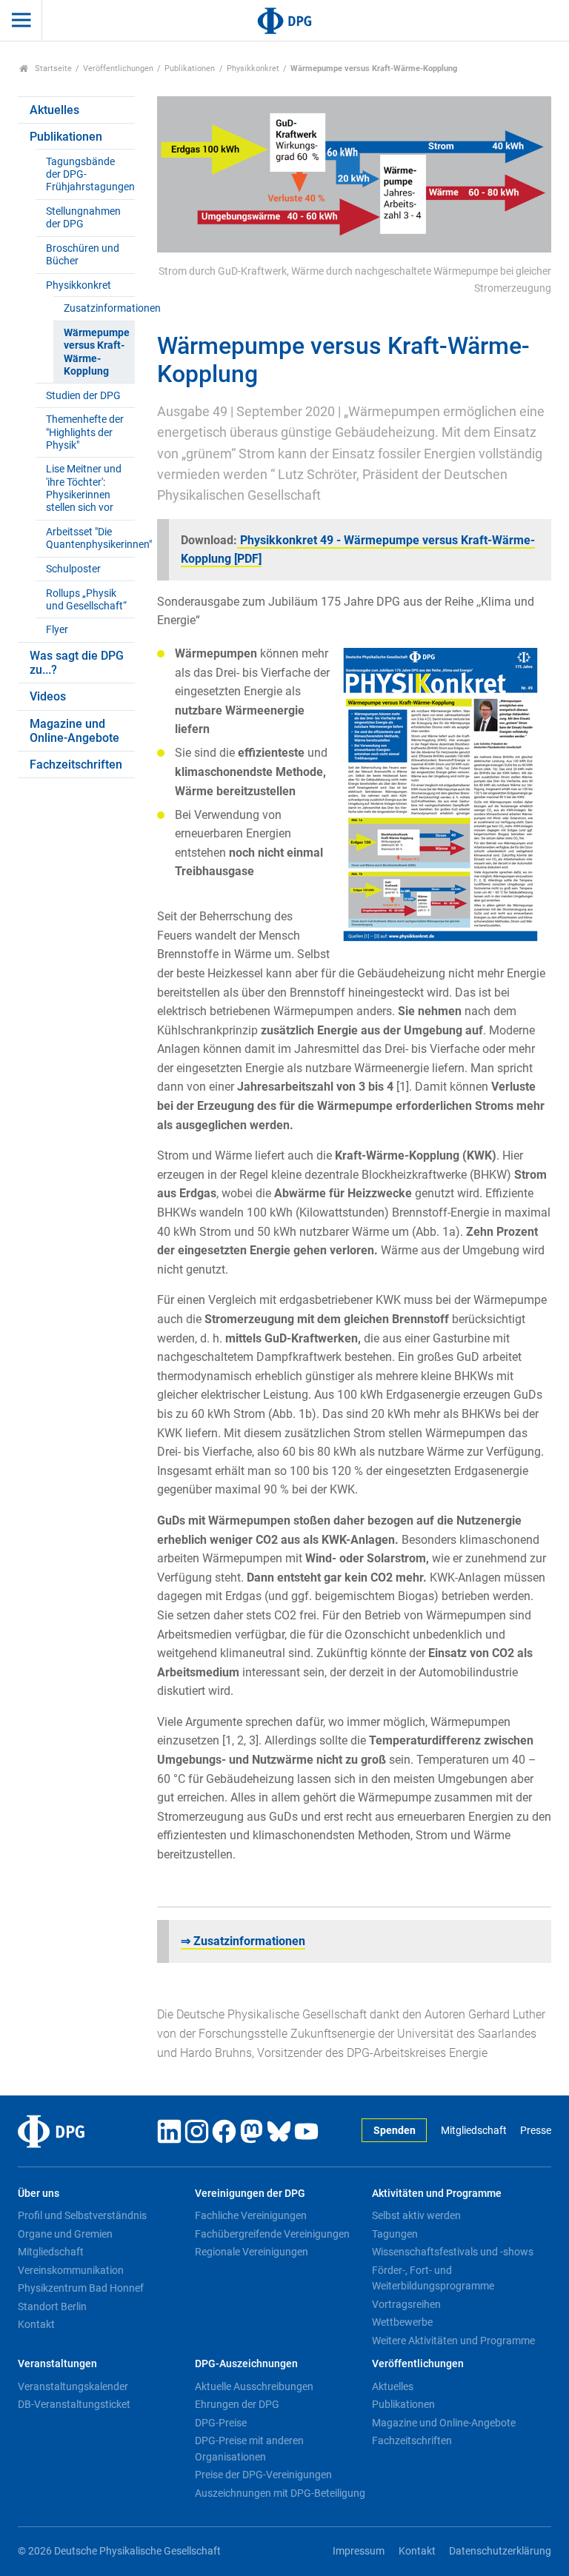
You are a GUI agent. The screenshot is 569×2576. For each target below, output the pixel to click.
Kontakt (36, 2324)
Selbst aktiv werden (416, 2215)
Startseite (52, 68)
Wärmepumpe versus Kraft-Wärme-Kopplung (97, 352)
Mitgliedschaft (473, 2131)
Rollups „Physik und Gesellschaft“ (86, 600)
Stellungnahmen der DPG (83, 218)
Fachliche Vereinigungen (251, 2215)
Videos (48, 696)
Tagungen (395, 2234)
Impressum (359, 2551)
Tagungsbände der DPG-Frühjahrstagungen (90, 175)
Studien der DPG (83, 396)
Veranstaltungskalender (73, 2386)
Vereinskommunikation (71, 2270)
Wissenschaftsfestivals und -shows (453, 2252)
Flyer (57, 630)
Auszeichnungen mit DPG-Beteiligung (280, 2493)
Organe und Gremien (65, 2234)
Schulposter (73, 569)
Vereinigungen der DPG (250, 2194)
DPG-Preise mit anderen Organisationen (249, 2449)
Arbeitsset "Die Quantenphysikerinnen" (90, 538)
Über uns (39, 2194)
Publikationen (190, 68)
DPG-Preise (221, 2423)
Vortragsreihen (406, 2304)
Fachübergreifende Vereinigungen (272, 2234)
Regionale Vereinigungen (252, 2252)
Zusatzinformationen (99, 308)
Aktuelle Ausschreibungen (254, 2386)
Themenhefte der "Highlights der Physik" (85, 432)
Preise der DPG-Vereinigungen (263, 2475)
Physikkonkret (253, 68)
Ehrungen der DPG (237, 2404)
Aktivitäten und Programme (437, 2194)
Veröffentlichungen (118, 68)
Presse (536, 2131)
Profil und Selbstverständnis (82, 2215)
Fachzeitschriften (76, 765)
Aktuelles (54, 110)
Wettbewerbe (402, 2322)
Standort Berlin (52, 2306)
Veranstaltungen (57, 2364)
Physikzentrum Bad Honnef (81, 2288)
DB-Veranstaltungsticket (74, 2404)
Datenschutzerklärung (500, 2551)
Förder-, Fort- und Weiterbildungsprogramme (433, 2278)
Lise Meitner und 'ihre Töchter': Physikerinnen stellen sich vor (84, 488)
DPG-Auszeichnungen (246, 2364)
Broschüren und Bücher (83, 255)
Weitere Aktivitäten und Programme (453, 2341)
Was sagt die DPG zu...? (77, 663)
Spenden (395, 2131)
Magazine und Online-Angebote (74, 731)
